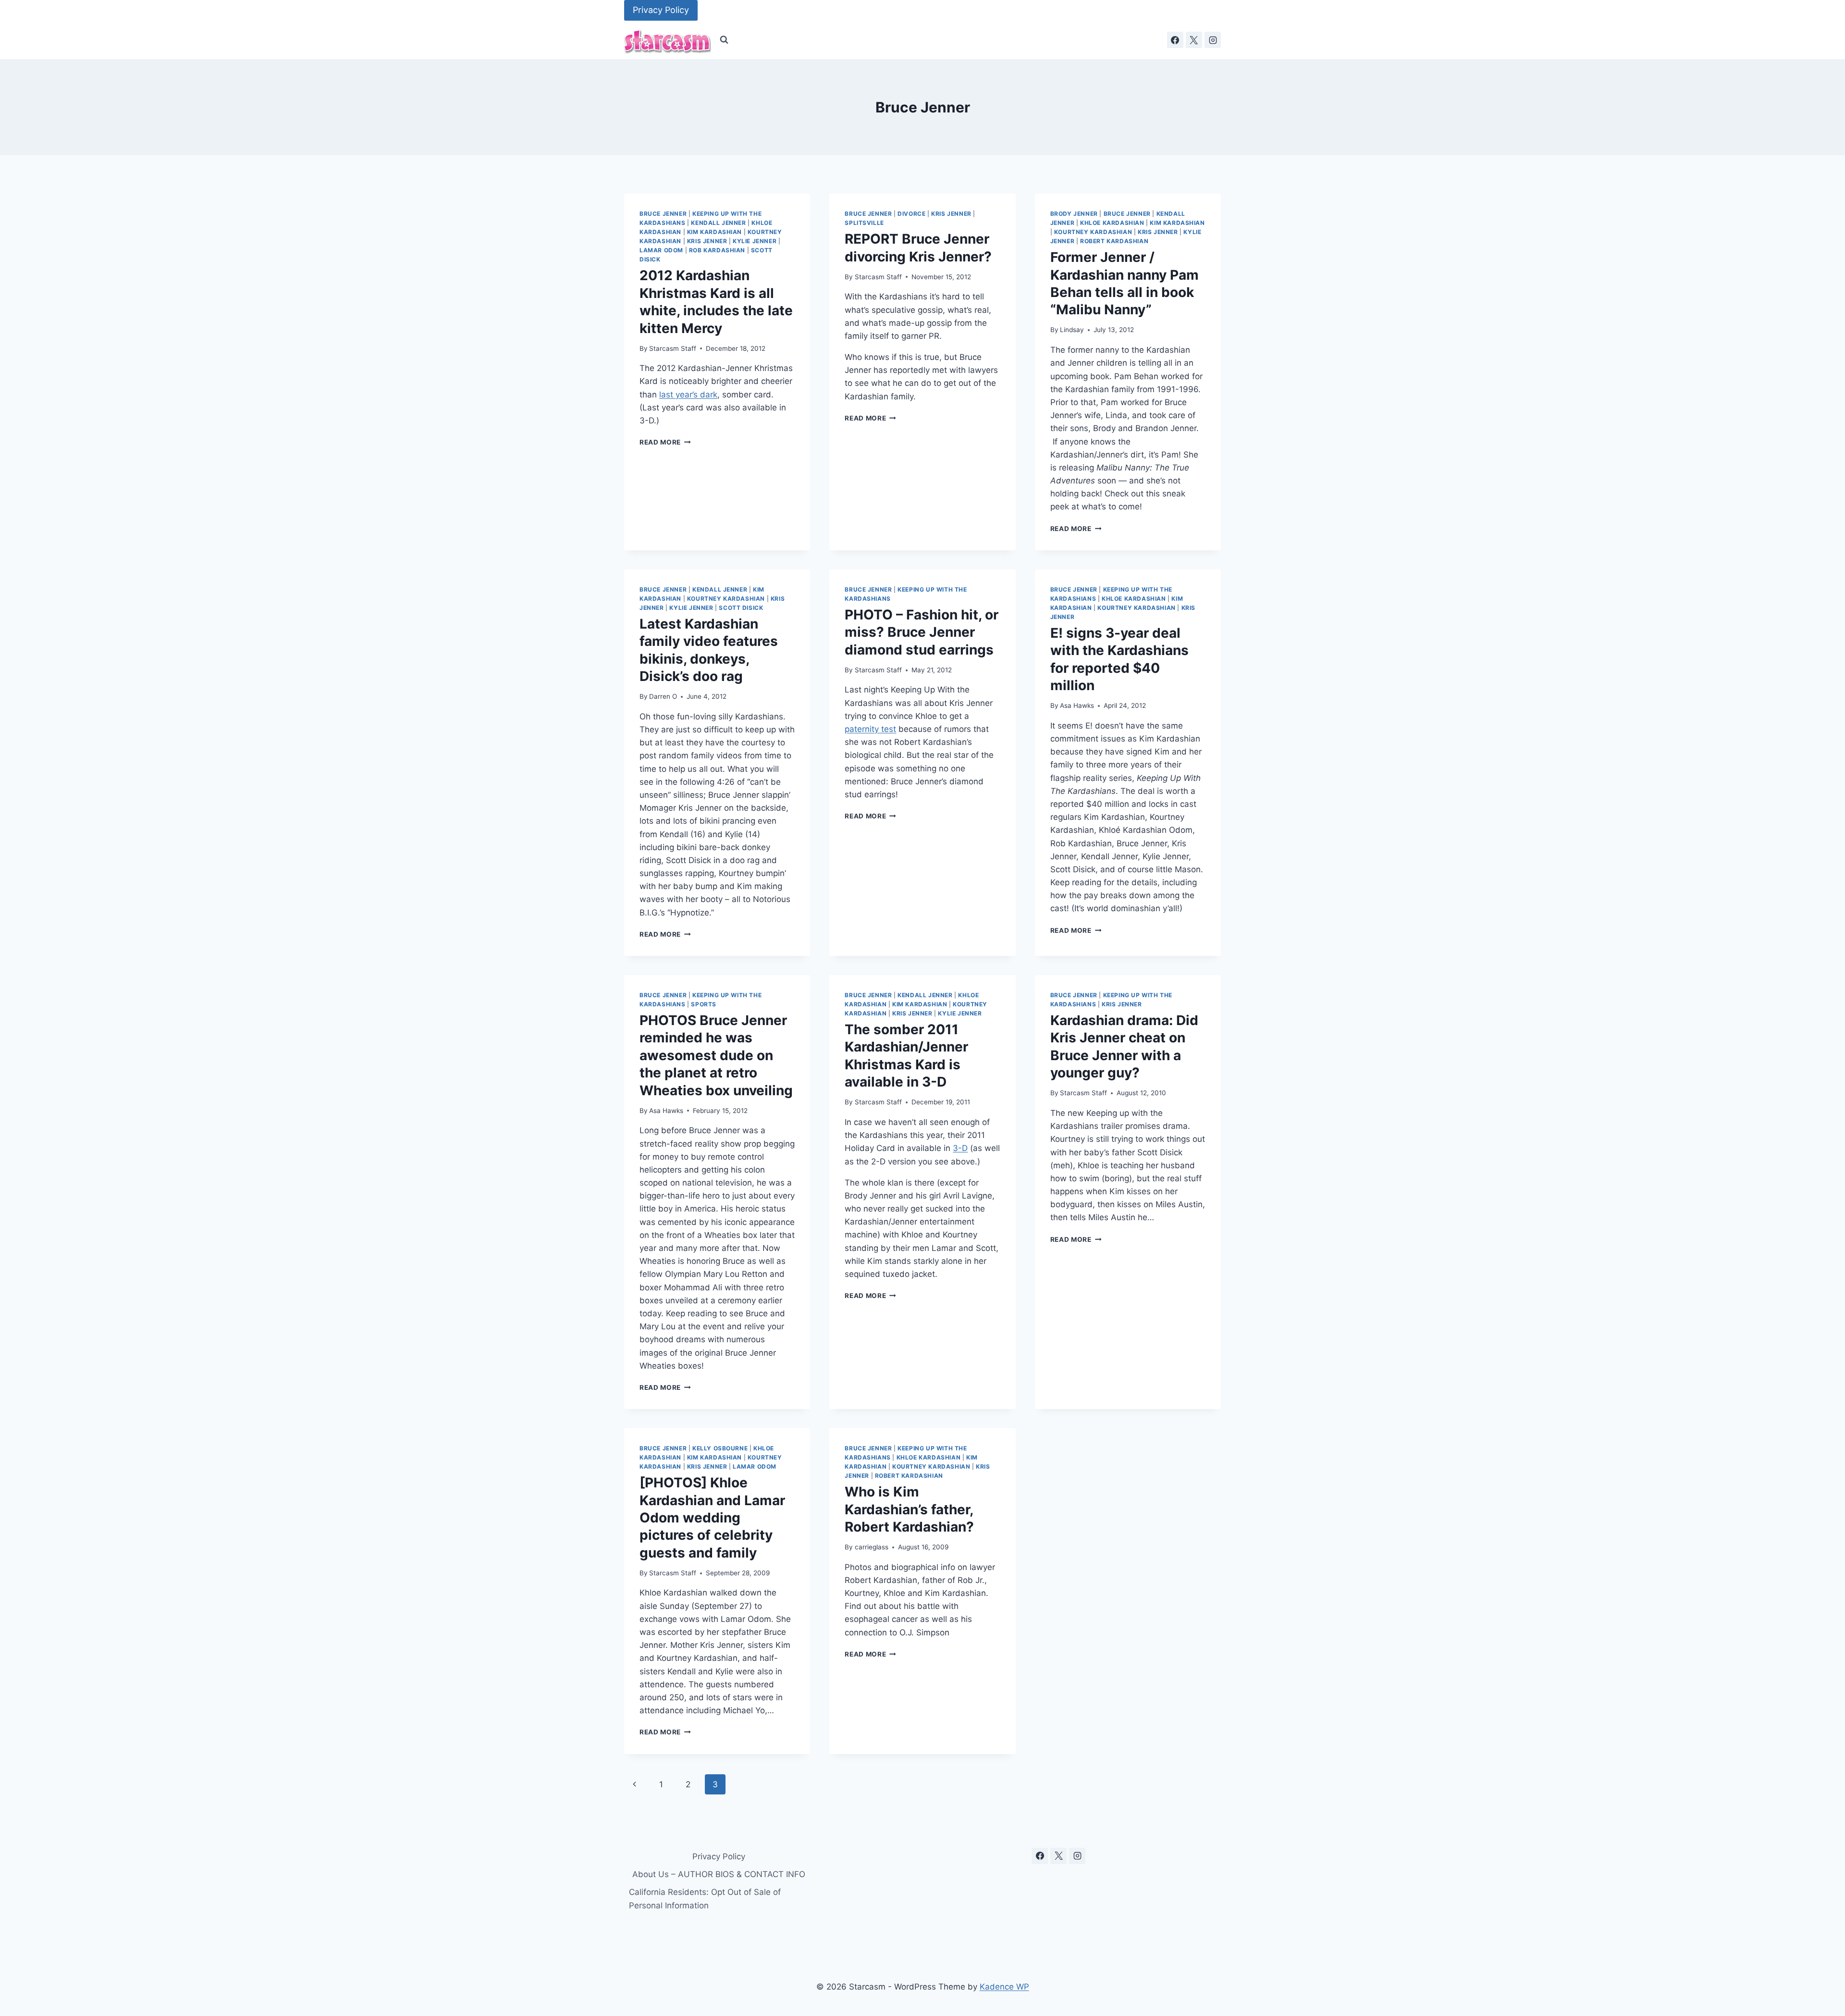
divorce (911, 214)
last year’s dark (688, 395)
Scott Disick (741, 608)
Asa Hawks (1077, 705)
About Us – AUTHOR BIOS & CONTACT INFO (719, 1874)
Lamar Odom (661, 250)
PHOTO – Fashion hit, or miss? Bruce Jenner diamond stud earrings (922, 632)
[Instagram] (1213, 40)
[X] (1194, 40)
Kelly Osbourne (720, 1448)
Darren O (663, 696)
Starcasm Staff (673, 348)
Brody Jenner (1074, 214)
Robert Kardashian (1114, 241)
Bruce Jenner (663, 214)
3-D (960, 1148)
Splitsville (864, 223)
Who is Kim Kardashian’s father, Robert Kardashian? (909, 1509)
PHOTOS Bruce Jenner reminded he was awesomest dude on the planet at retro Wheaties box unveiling (716, 1055)
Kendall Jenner (718, 223)
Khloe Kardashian (1112, 223)
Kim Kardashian (714, 232)
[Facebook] (1175, 40)
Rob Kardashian (717, 250)
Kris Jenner (707, 241)
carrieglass (872, 1547)
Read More (665, 442)
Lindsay (1072, 330)
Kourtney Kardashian (1093, 232)
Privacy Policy (661, 10)
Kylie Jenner (755, 241)
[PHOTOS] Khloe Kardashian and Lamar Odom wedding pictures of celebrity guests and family (712, 1518)
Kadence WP (1004, 1987)
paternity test (870, 729)
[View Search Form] (724, 40)
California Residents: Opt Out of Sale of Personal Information (705, 1899)
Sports (704, 1004)
